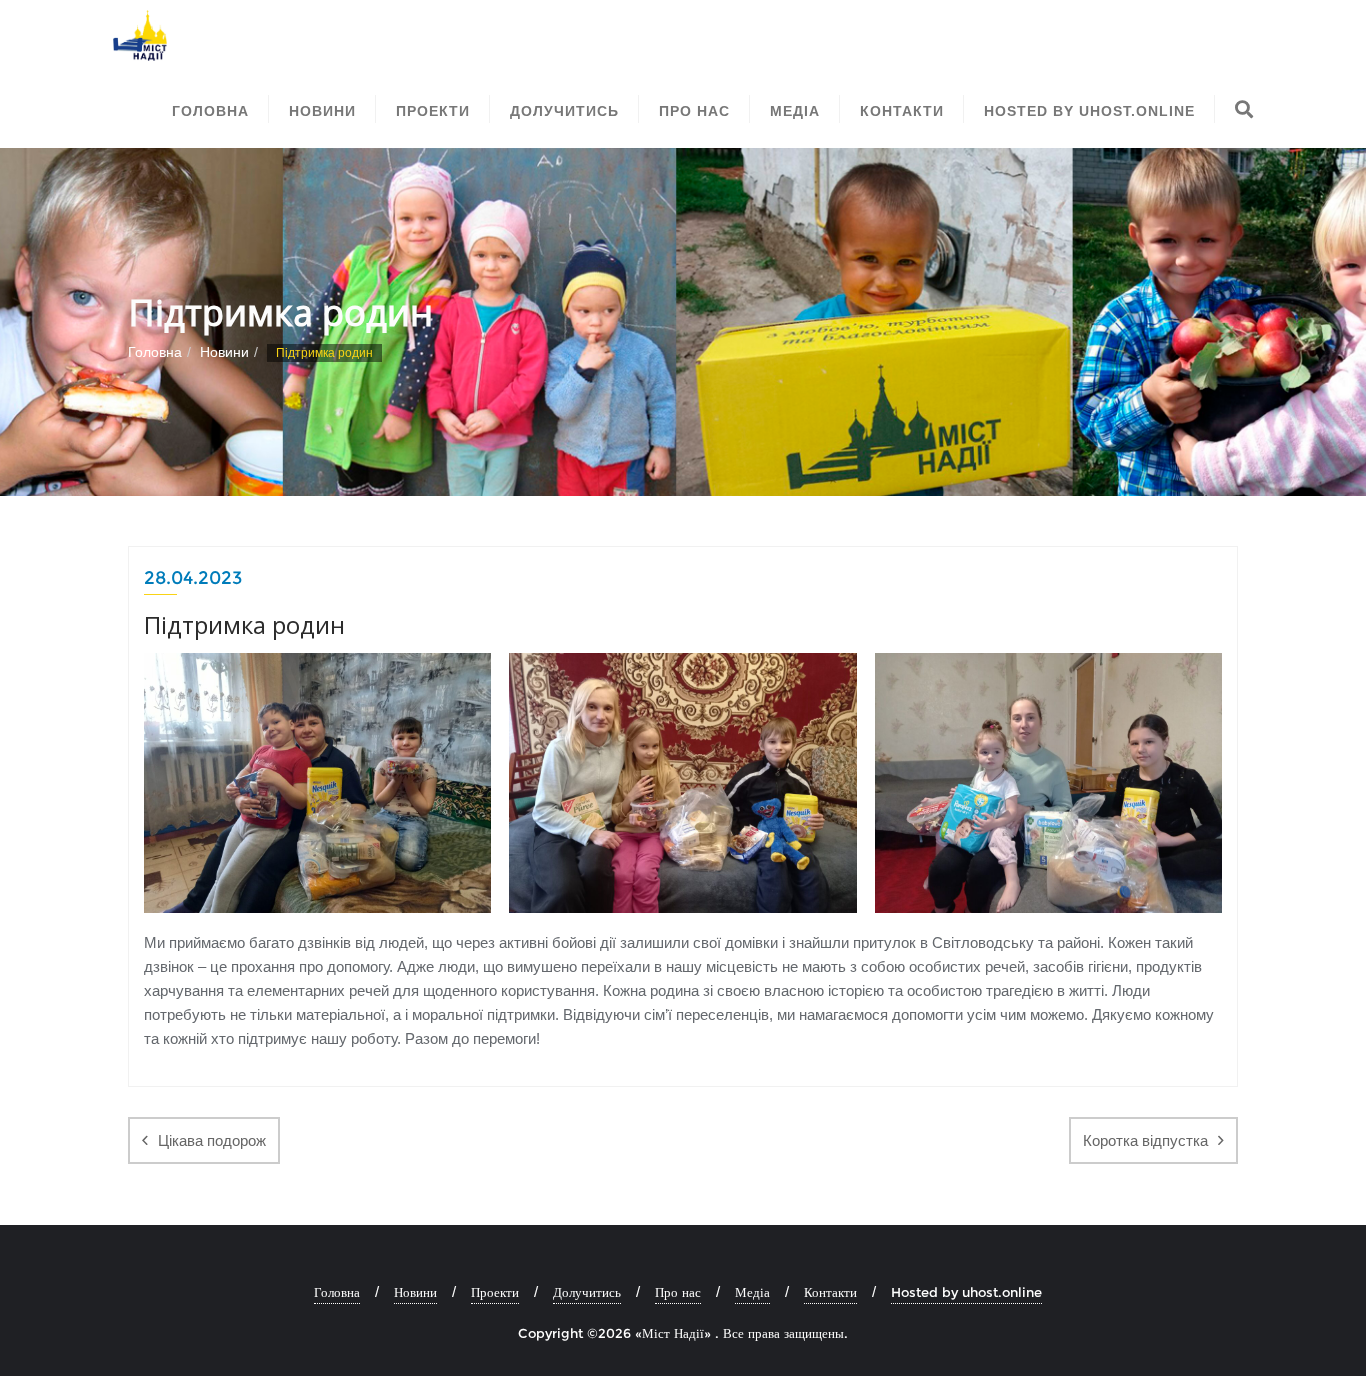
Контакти (830, 1292)
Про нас (678, 1292)
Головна (155, 352)
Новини (224, 352)
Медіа (752, 1292)
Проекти (495, 1292)
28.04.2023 (193, 578)
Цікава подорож (212, 1140)
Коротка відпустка (1145, 1140)
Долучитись (587, 1292)
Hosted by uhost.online (966, 1292)
